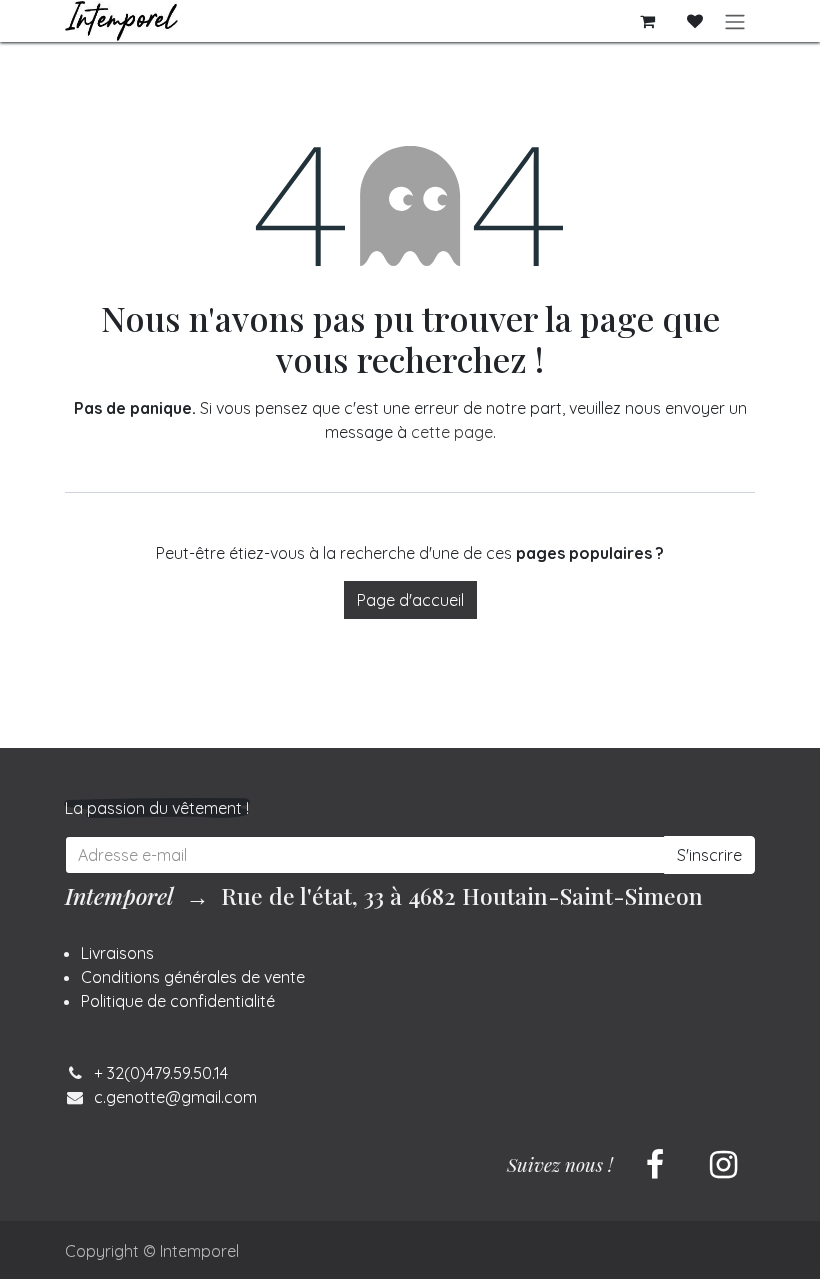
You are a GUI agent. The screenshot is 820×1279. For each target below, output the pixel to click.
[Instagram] (723, 1165)
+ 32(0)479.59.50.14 (161, 1073)
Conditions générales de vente (193, 977)
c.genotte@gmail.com (175, 1097)
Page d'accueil (410, 600)
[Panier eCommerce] (647, 21)
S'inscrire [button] (709, 855)
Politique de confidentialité (178, 1001)
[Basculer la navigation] (735, 21)
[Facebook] (655, 1165)
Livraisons (117, 953)
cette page (452, 432)
